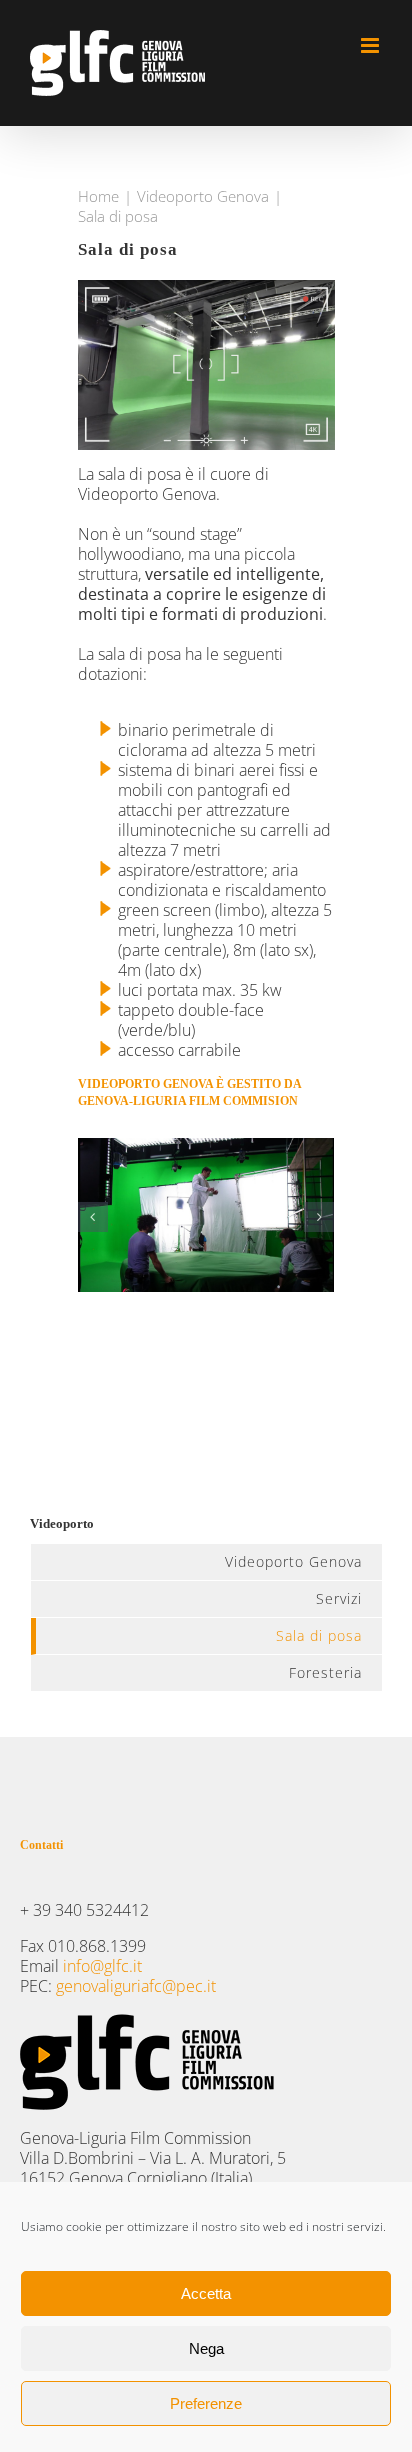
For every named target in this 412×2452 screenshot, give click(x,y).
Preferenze (206, 2403)
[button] (93, 1217)
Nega (206, 2348)
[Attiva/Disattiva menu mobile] (371, 45)
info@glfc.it (102, 1966)
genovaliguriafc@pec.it (136, 1986)
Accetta (206, 2293)
